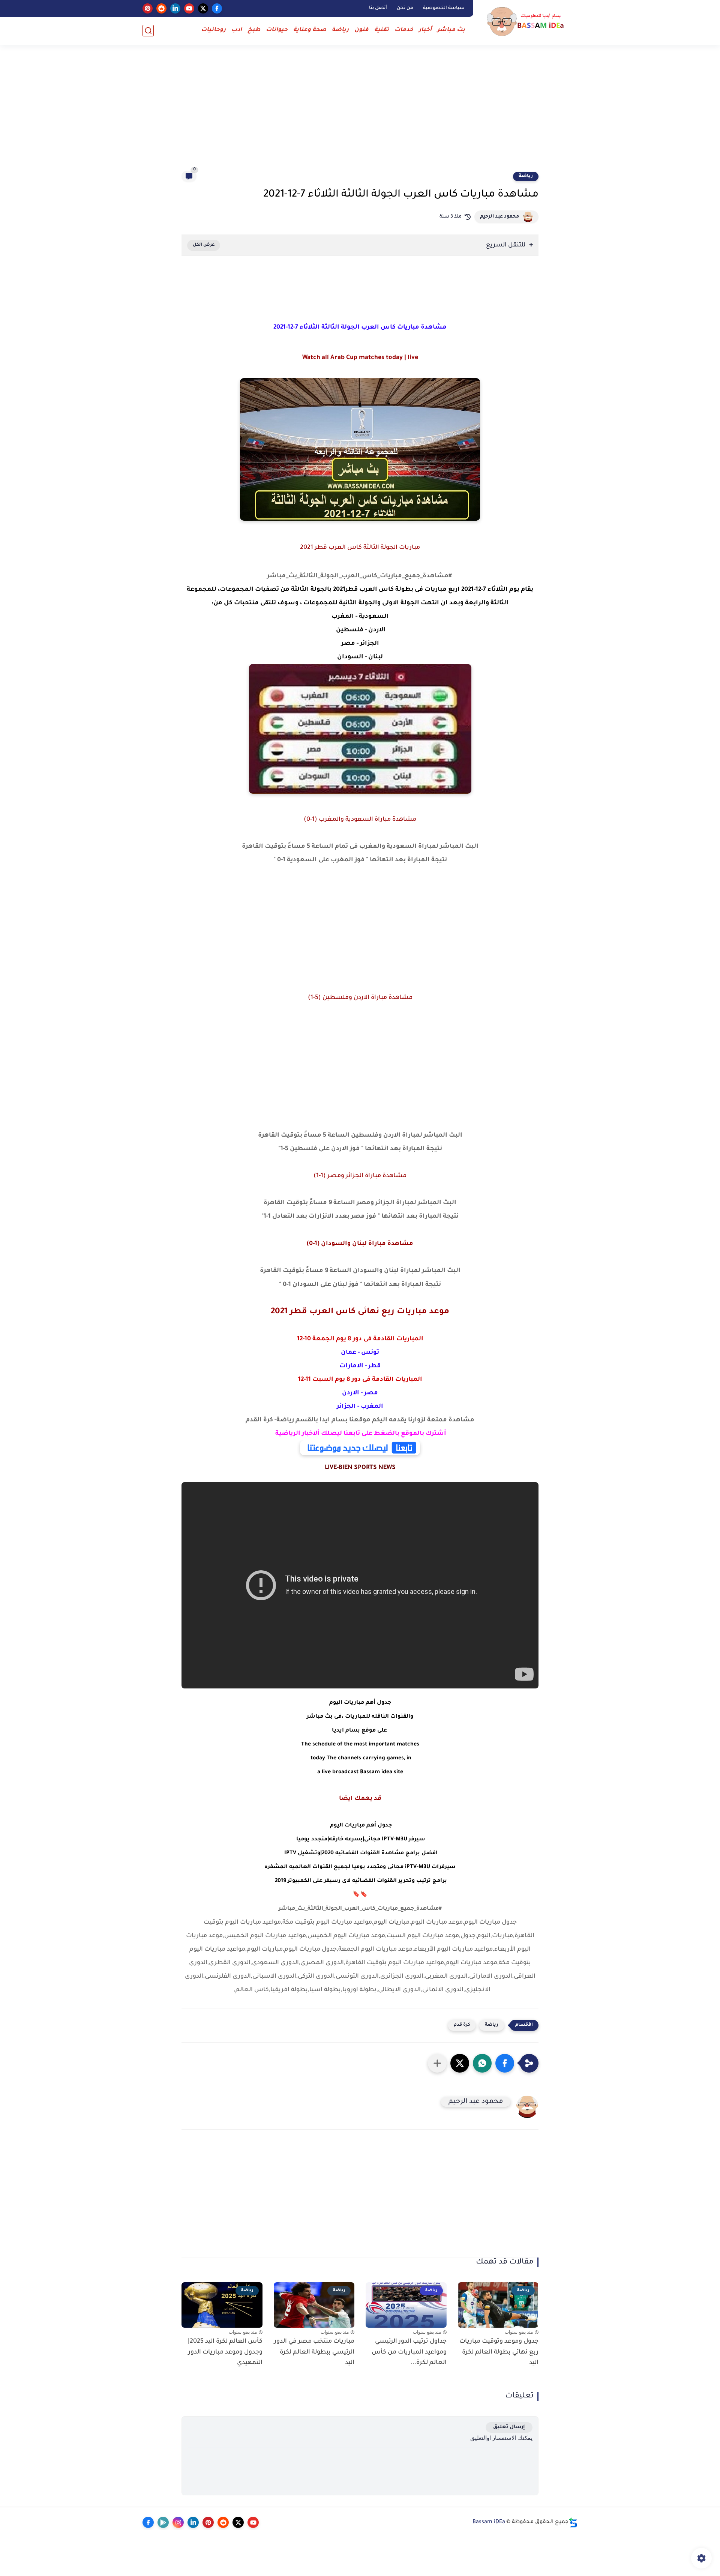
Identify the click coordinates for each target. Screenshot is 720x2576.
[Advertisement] (360, 113)
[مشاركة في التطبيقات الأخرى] (437, 2063)
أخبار (425, 30)
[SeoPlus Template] (573, 2523)
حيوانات (277, 30)
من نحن (405, 8)
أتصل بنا (378, 8)
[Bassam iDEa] (527, 22)
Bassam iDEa (489, 2522)
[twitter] (203, 8)
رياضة (340, 30)
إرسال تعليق (509, 2427)
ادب (237, 30)
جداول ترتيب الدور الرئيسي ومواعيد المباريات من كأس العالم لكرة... (409, 2352)
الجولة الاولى (401, 603)
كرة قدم (462, 2025)
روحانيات (213, 30)
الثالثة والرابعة (487, 603)
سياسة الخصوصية (444, 8)
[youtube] (189, 8)
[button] (505, 2063)
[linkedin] (175, 8)
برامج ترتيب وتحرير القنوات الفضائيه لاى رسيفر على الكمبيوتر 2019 (360, 1881)
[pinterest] (148, 8)
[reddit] (161, 8)
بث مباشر (451, 30)
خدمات (404, 30)
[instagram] (178, 2522)
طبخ (254, 30)
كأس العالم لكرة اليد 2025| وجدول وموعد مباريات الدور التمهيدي (225, 2352)
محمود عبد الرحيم (499, 217)
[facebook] (217, 8)
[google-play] (163, 2522)
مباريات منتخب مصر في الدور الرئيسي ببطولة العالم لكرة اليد (314, 2352)
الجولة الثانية (358, 603)
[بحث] (148, 31)
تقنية (382, 30)
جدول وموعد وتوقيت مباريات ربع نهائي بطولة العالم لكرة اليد (499, 2352)
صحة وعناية (310, 30)
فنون (361, 30)
